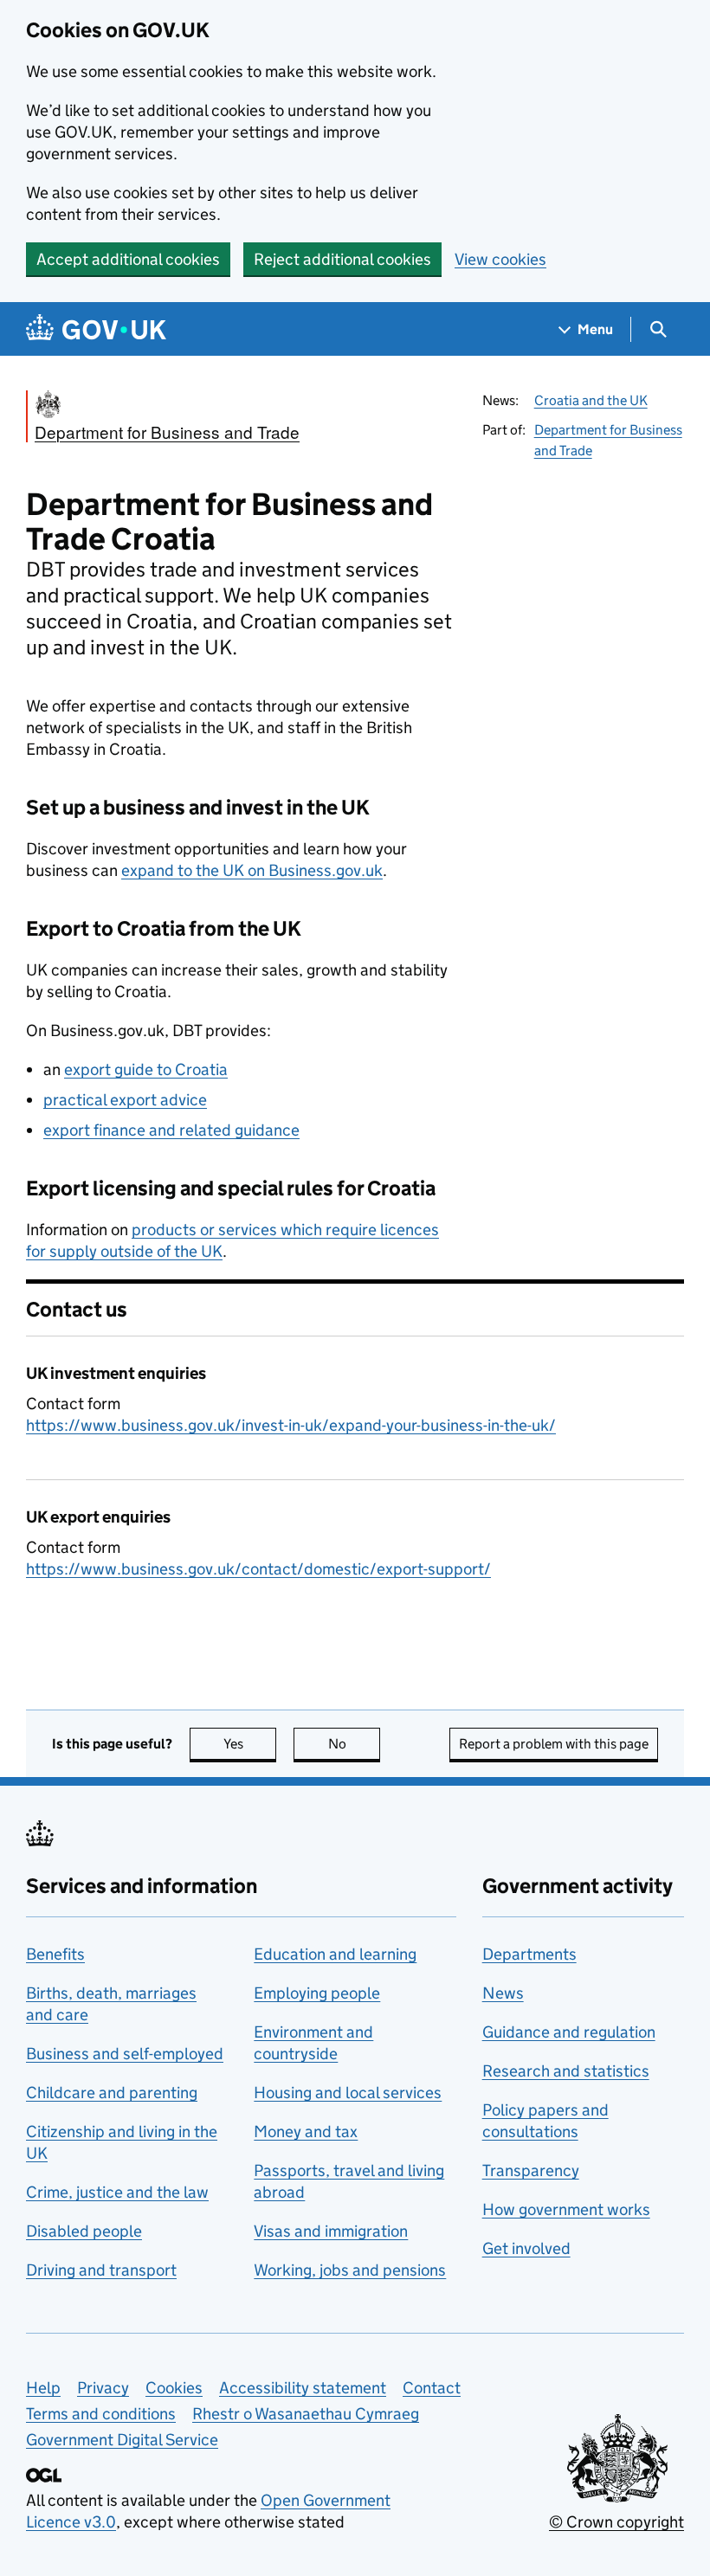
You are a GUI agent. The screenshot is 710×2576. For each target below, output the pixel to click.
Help (43, 2388)
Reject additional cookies (342, 259)
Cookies (174, 2388)
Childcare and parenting (112, 2093)
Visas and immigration (331, 2231)
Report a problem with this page (554, 1744)
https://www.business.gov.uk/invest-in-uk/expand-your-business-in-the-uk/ (291, 1425)
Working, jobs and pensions (350, 2270)
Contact (432, 2388)
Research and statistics (566, 2071)
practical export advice (125, 1100)
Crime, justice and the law (117, 2192)
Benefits (55, 1954)
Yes (250, 1744)
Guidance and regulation (569, 2032)
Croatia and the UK (591, 400)
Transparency (531, 2170)
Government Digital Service (122, 2440)
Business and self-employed (125, 2054)
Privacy (103, 2388)
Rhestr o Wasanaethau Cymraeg (306, 2414)
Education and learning (335, 1954)
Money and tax (306, 2132)
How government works (566, 2209)
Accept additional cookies (128, 259)
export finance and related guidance (171, 1130)
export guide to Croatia (146, 1069)
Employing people (317, 1993)
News (503, 1993)
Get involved (526, 2248)
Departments (529, 1954)
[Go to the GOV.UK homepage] (96, 329)
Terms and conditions (101, 2414)
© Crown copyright (616, 2522)
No (354, 1744)
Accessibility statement (303, 2388)
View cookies (500, 259)
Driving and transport (101, 2270)
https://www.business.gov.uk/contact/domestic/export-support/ (258, 1569)
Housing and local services (348, 2093)
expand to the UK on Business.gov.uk (252, 870)
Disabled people (84, 2231)
